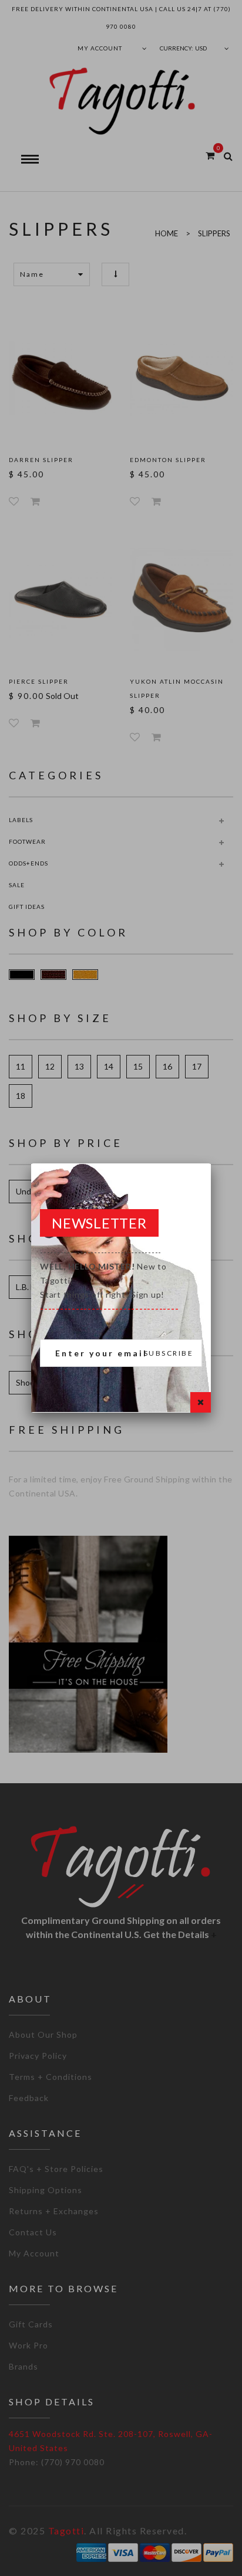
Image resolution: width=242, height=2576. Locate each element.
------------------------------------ (109, 1280)
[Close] (201, 1402)
